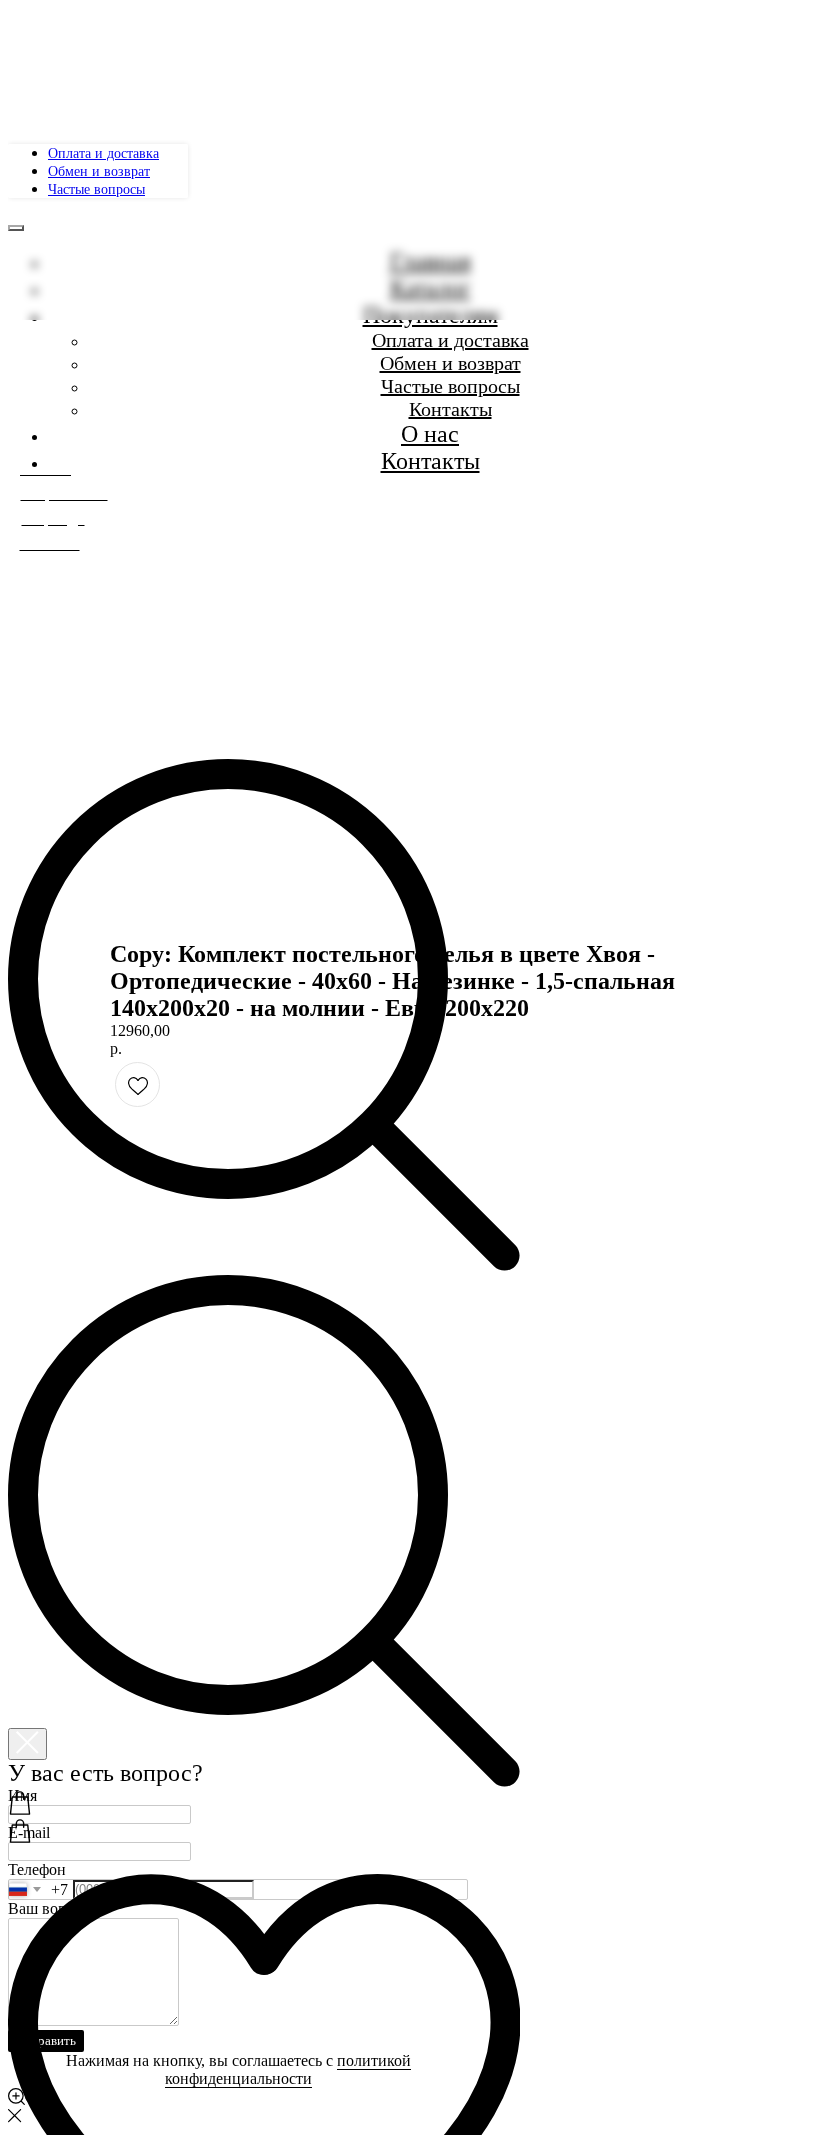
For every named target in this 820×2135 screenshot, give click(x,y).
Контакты (430, 461)
